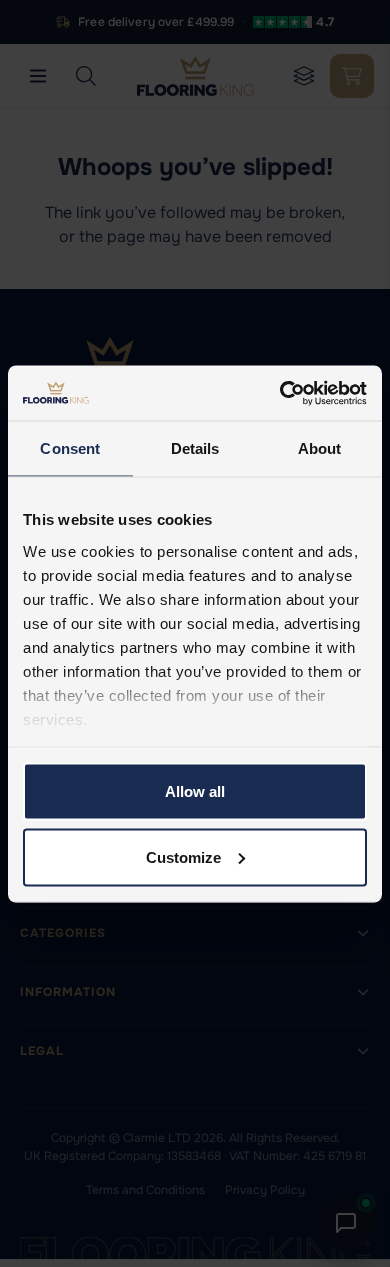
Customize (183, 856)
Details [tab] (195, 448)
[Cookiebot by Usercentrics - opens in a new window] (280, 393)
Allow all (195, 791)
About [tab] (320, 448)
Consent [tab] (70, 448)
